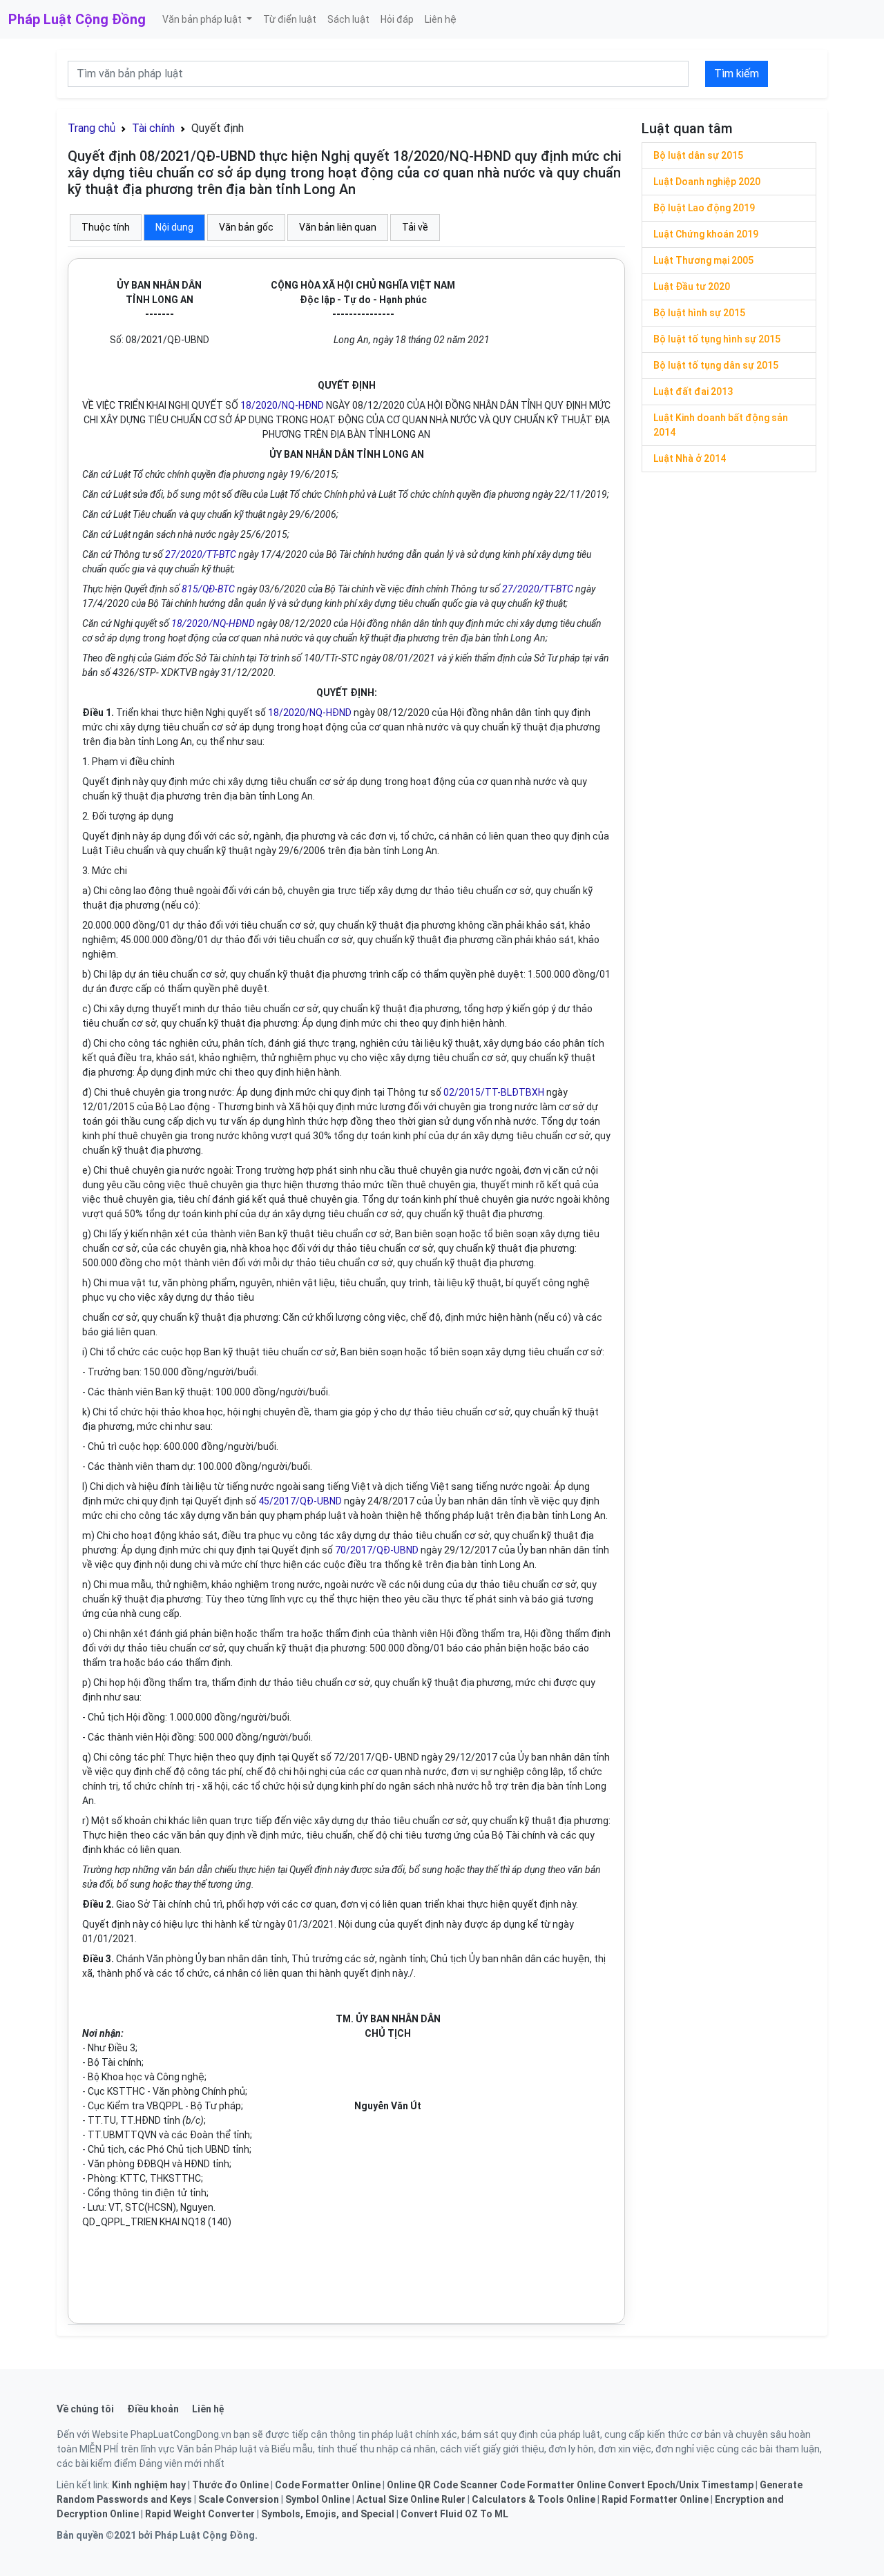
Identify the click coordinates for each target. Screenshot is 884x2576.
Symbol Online (318, 2499)
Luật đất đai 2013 (693, 391)
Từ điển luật (290, 19)
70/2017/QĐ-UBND (377, 1550)
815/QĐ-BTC (208, 589)
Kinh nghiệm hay (149, 2485)
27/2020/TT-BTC (201, 554)
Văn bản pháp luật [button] (203, 19)
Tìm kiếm (737, 74)
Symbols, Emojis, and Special (328, 2514)
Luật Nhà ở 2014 (690, 458)
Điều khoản (153, 2409)
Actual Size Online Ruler (411, 2499)
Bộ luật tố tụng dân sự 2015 (716, 365)
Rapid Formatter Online (655, 2499)
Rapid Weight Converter (200, 2514)
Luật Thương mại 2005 (703, 260)
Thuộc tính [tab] (106, 227)
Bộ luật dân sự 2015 (698, 155)
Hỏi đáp (397, 19)
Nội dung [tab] (174, 227)
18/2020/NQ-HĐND (282, 405)
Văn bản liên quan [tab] (338, 227)
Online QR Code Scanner (442, 2485)
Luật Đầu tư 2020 (692, 287)
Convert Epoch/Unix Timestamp (681, 2485)
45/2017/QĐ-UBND (300, 1501)
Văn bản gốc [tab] (246, 227)
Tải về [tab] (415, 227)
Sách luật (348, 19)
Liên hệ (441, 19)
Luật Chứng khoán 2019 (706, 234)
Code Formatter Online (328, 2485)
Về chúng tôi (85, 2409)
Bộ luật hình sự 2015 (699, 313)
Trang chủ (92, 128)
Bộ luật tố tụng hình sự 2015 (717, 339)
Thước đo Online (230, 2485)
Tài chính (153, 128)
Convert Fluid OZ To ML (454, 2514)
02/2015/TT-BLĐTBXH (494, 1092)
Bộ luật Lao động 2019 (704, 208)
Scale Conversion (239, 2499)
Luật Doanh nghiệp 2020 (707, 182)
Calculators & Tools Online (534, 2499)
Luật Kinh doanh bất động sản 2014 (721, 425)
